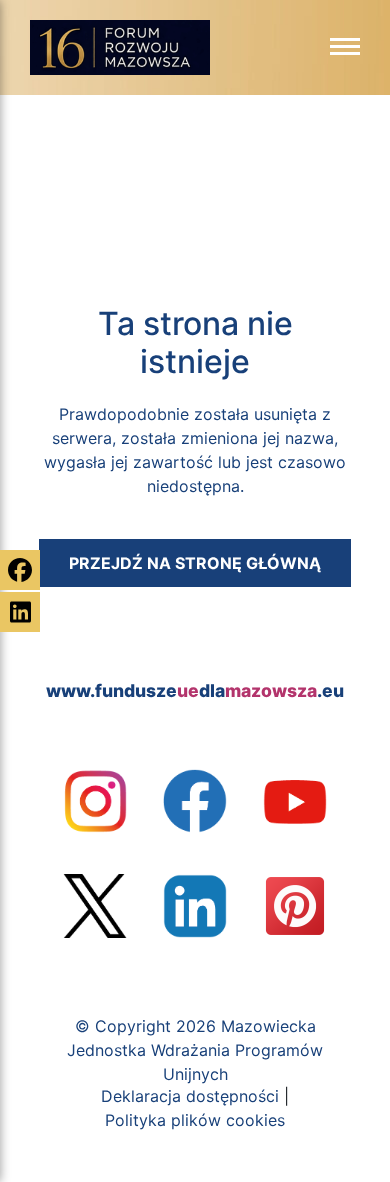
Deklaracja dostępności (190, 1096)
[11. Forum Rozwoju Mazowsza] (120, 52)
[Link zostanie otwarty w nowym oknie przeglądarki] (95, 801)
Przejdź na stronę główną (195, 563)
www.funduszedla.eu (195, 690)
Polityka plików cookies (195, 1120)
